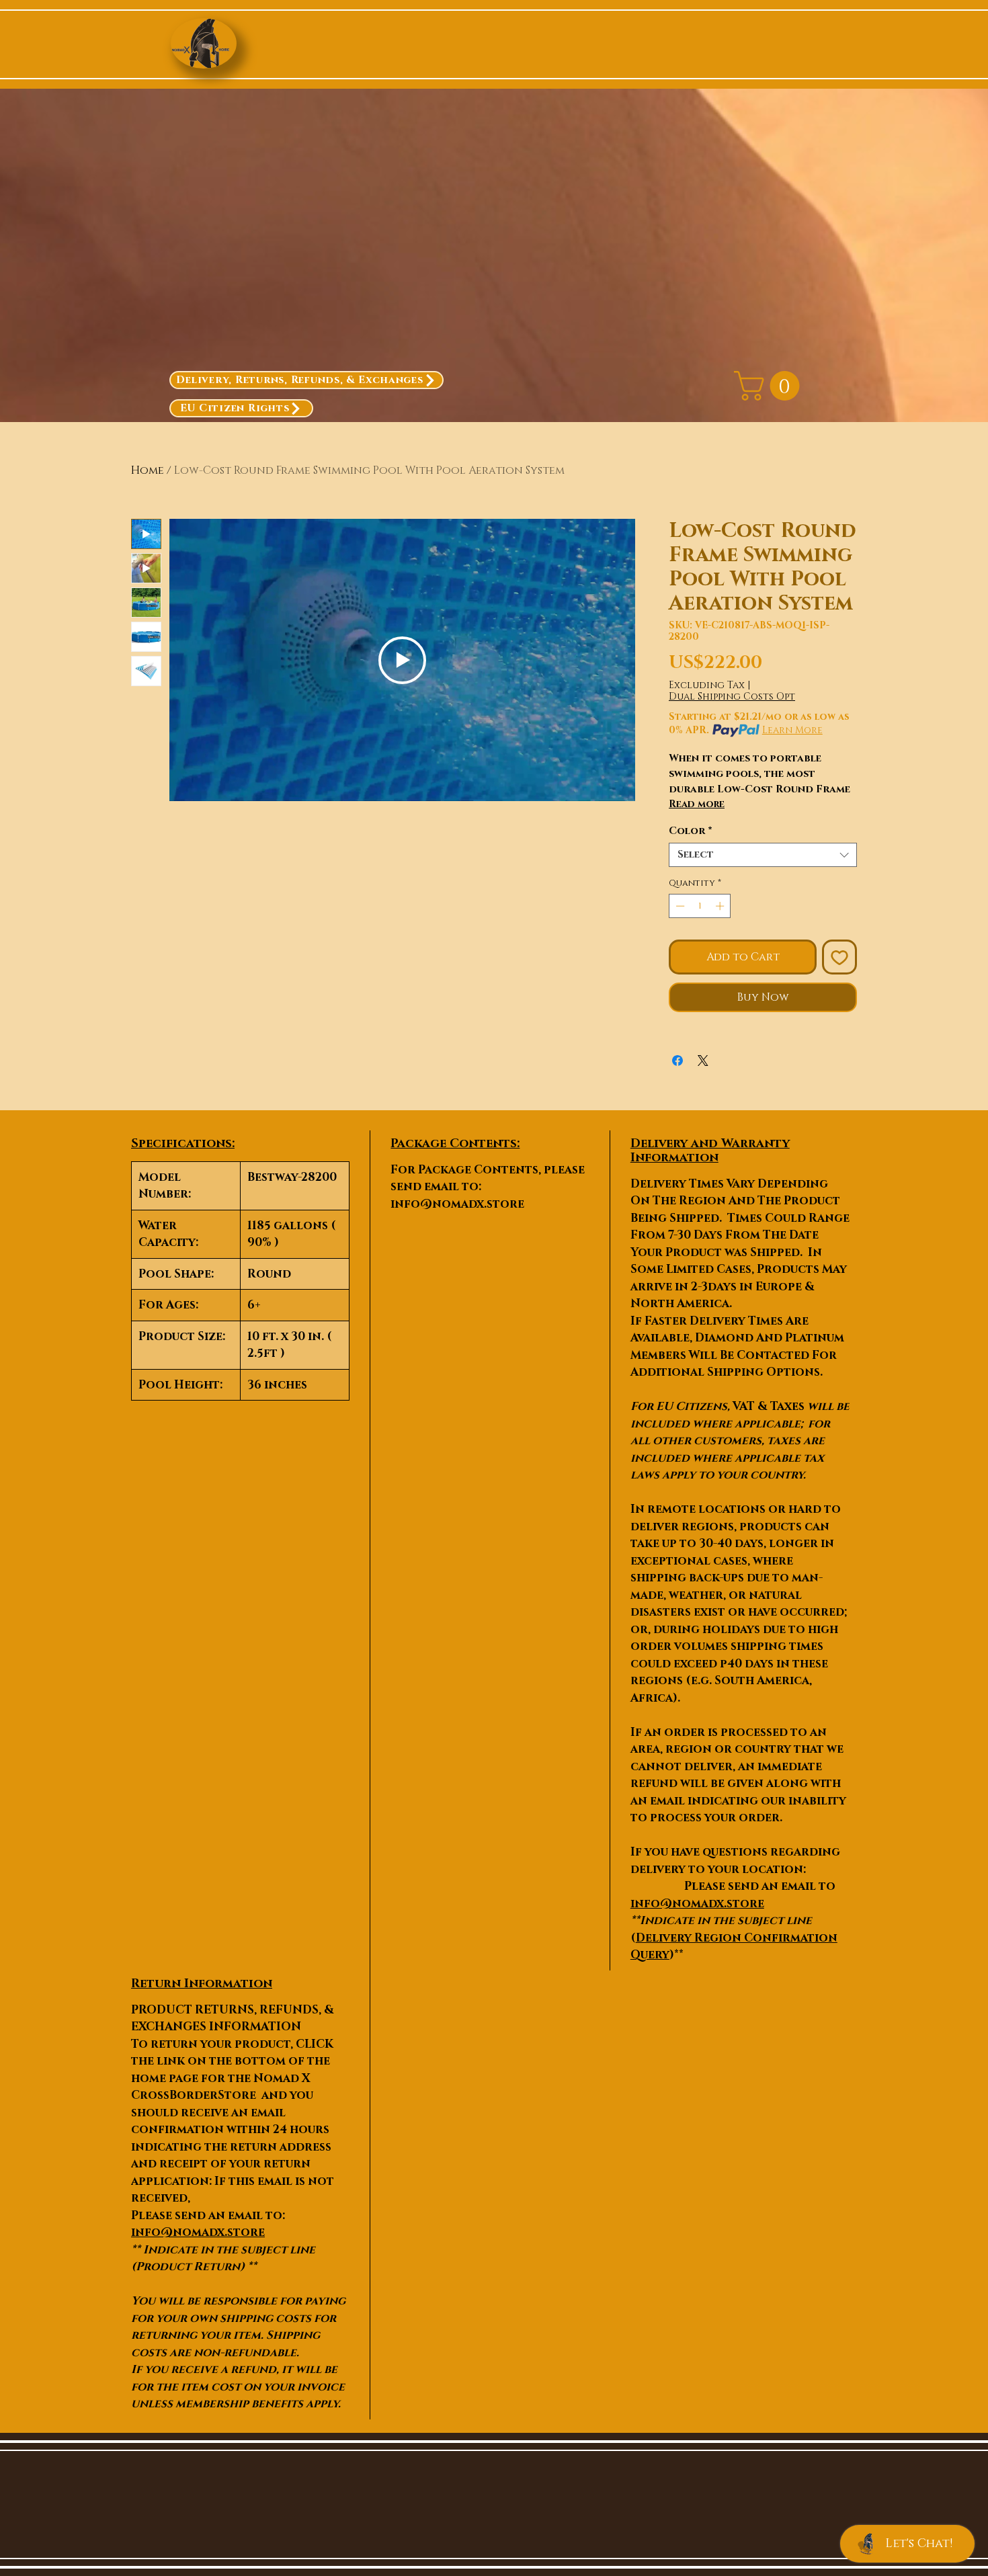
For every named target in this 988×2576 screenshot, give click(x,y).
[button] (770, 386)
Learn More (792, 730)
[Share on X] (703, 1061)
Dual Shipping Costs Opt (732, 697)
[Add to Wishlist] (839, 957)
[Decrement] (679, 906)
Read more (697, 804)
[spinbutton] (700, 906)
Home (148, 470)
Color (691, 831)
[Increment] (721, 906)
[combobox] (763, 855)
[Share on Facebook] (677, 1061)
